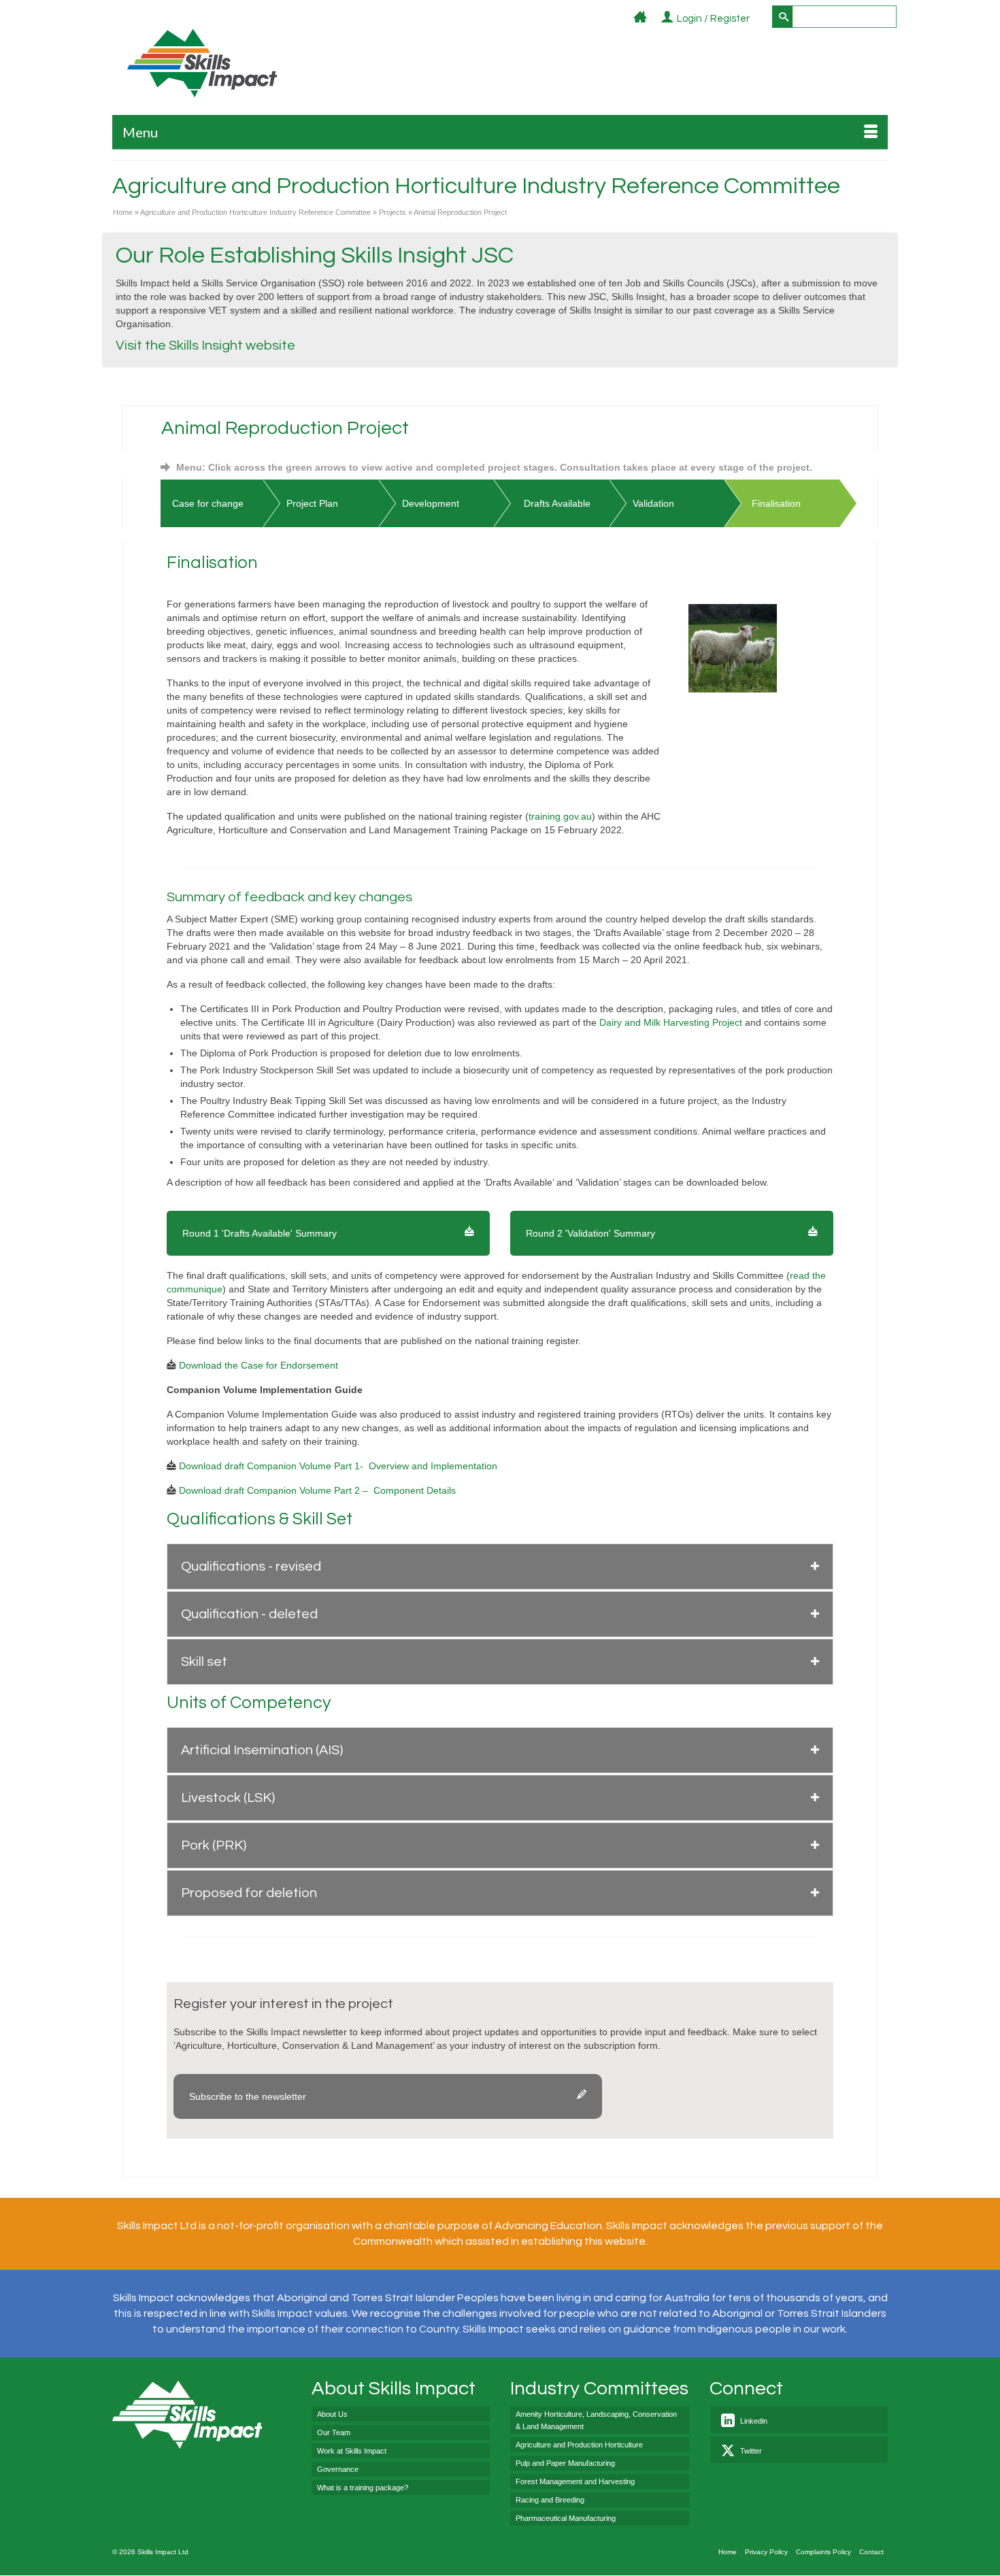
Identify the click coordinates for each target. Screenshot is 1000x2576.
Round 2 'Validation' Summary (590, 1233)
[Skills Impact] (202, 63)
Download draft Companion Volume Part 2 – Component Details (317, 1490)
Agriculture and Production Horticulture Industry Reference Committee (476, 186)
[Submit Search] (782, 17)
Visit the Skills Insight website (205, 346)
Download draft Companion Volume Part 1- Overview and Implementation (338, 1466)
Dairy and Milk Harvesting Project (672, 1022)
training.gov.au (560, 816)
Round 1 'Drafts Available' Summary (260, 1233)
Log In (757, 19)
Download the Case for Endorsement (257, 1365)
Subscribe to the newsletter (248, 2096)
